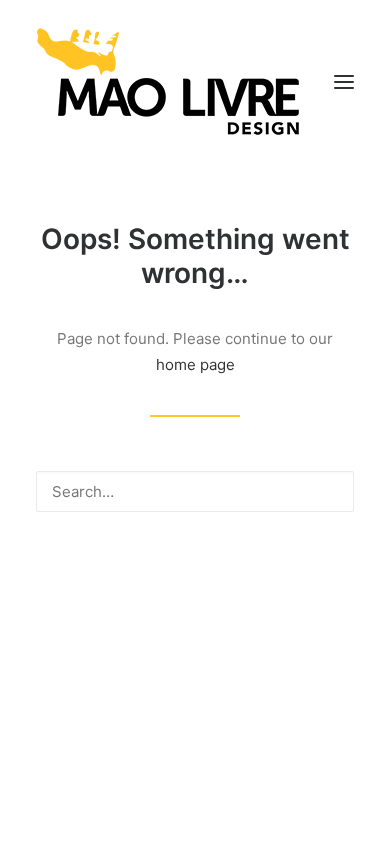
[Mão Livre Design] (168, 82)
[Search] (195, 491)
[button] (344, 82)
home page (195, 364)
